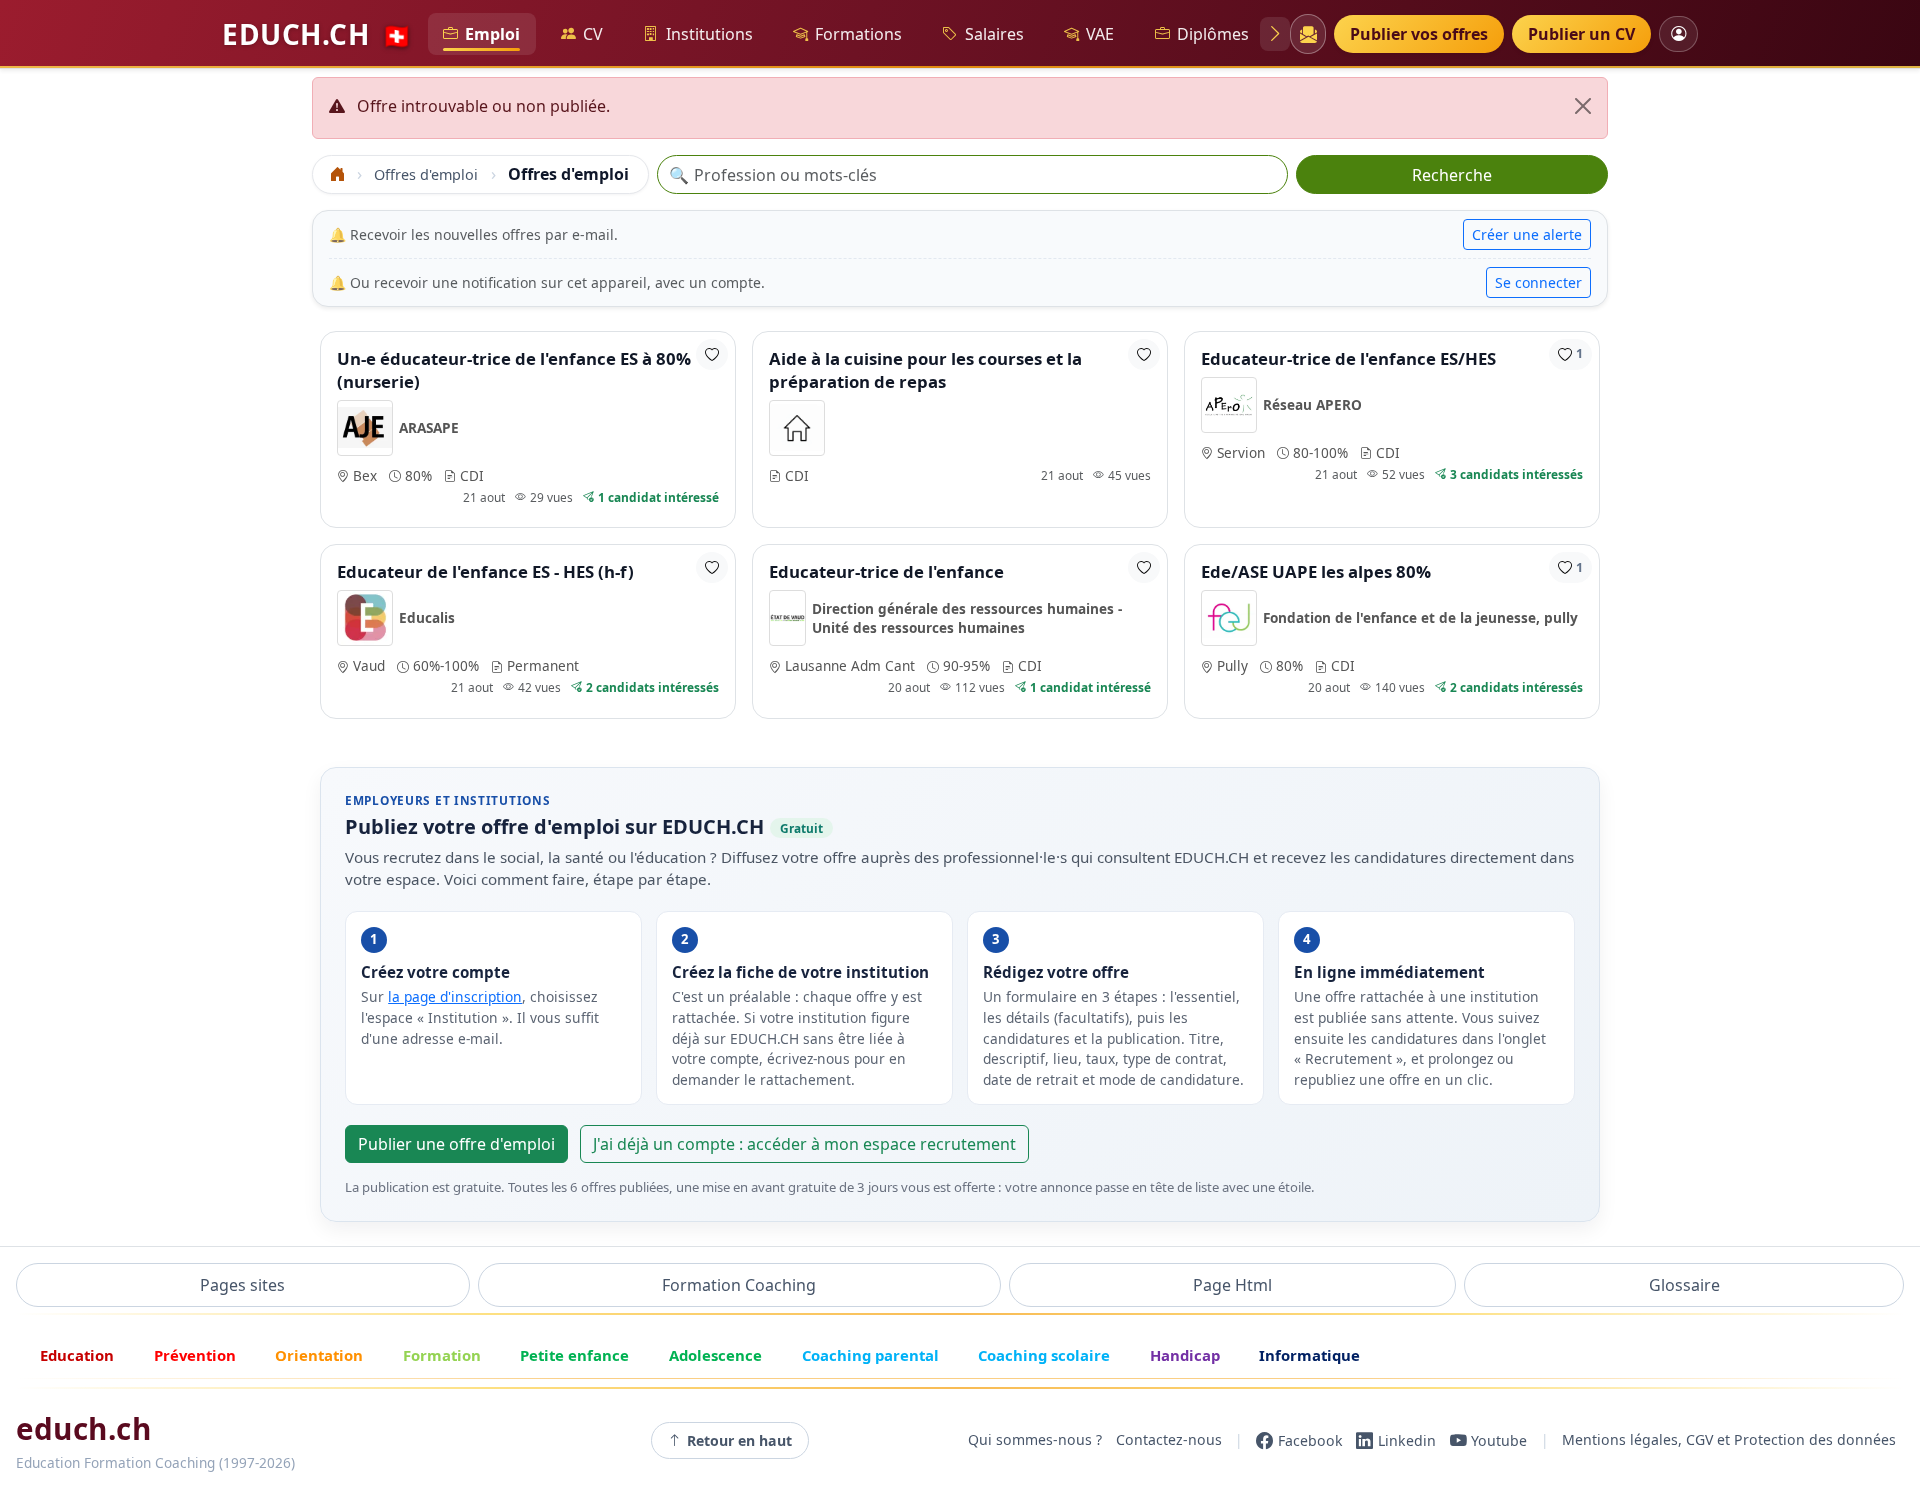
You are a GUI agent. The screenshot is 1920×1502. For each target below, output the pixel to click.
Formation (442, 1355)
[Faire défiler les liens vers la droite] (1275, 34)
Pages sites (242, 1285)
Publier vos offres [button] (1419, 34)
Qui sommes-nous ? (1035, 1440)
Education (77, 1355)
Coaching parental (870, 1355)
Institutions (709, 34)
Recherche (1452, 175)
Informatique (1309, 1355)
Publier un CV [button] (1581, 34)
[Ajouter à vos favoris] (712, 354)
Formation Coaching (739, 1285)
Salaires (994, 34)
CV (593, 34)
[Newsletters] (1307, 34)
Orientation (319, 1355)
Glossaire (1684, 1285)
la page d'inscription (455, 996)
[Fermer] (1583, 106)
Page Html (1232, 1285)
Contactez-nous (1169, 1440)
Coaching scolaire (1044, 1355)
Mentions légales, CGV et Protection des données (1729, 1440)
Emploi (492, 34)
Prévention (195, 1355)
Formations (858, 34)
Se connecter (1538, 282)
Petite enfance (574, 1355)
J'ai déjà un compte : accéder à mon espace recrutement (804, 1144)
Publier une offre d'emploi (456, 1144)
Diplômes (1213, 34)
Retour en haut (739, 1440)
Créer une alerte (1527, 234)
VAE (1100, 34)
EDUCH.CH (317, 34)
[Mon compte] (1678, 33)
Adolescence (715, 1355)
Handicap (1185, 1355)
